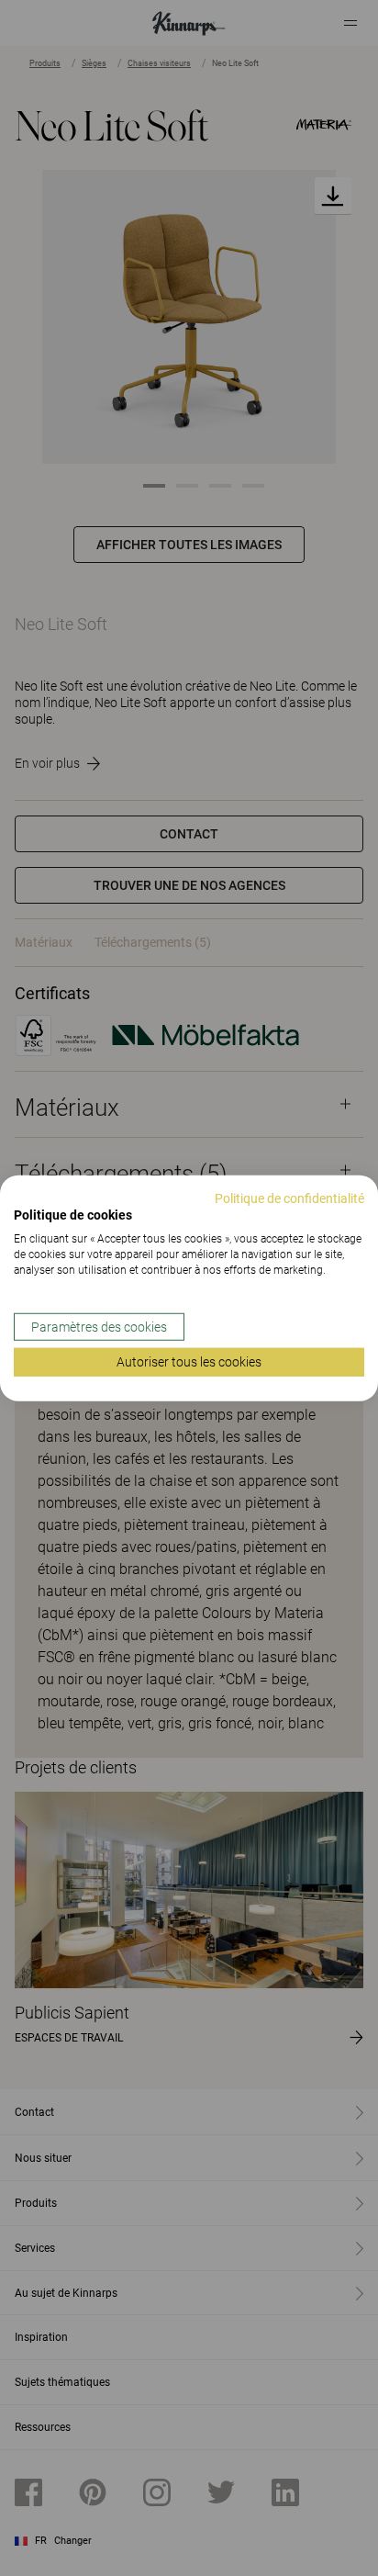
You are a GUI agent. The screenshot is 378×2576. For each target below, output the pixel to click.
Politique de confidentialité (289, 1198)
